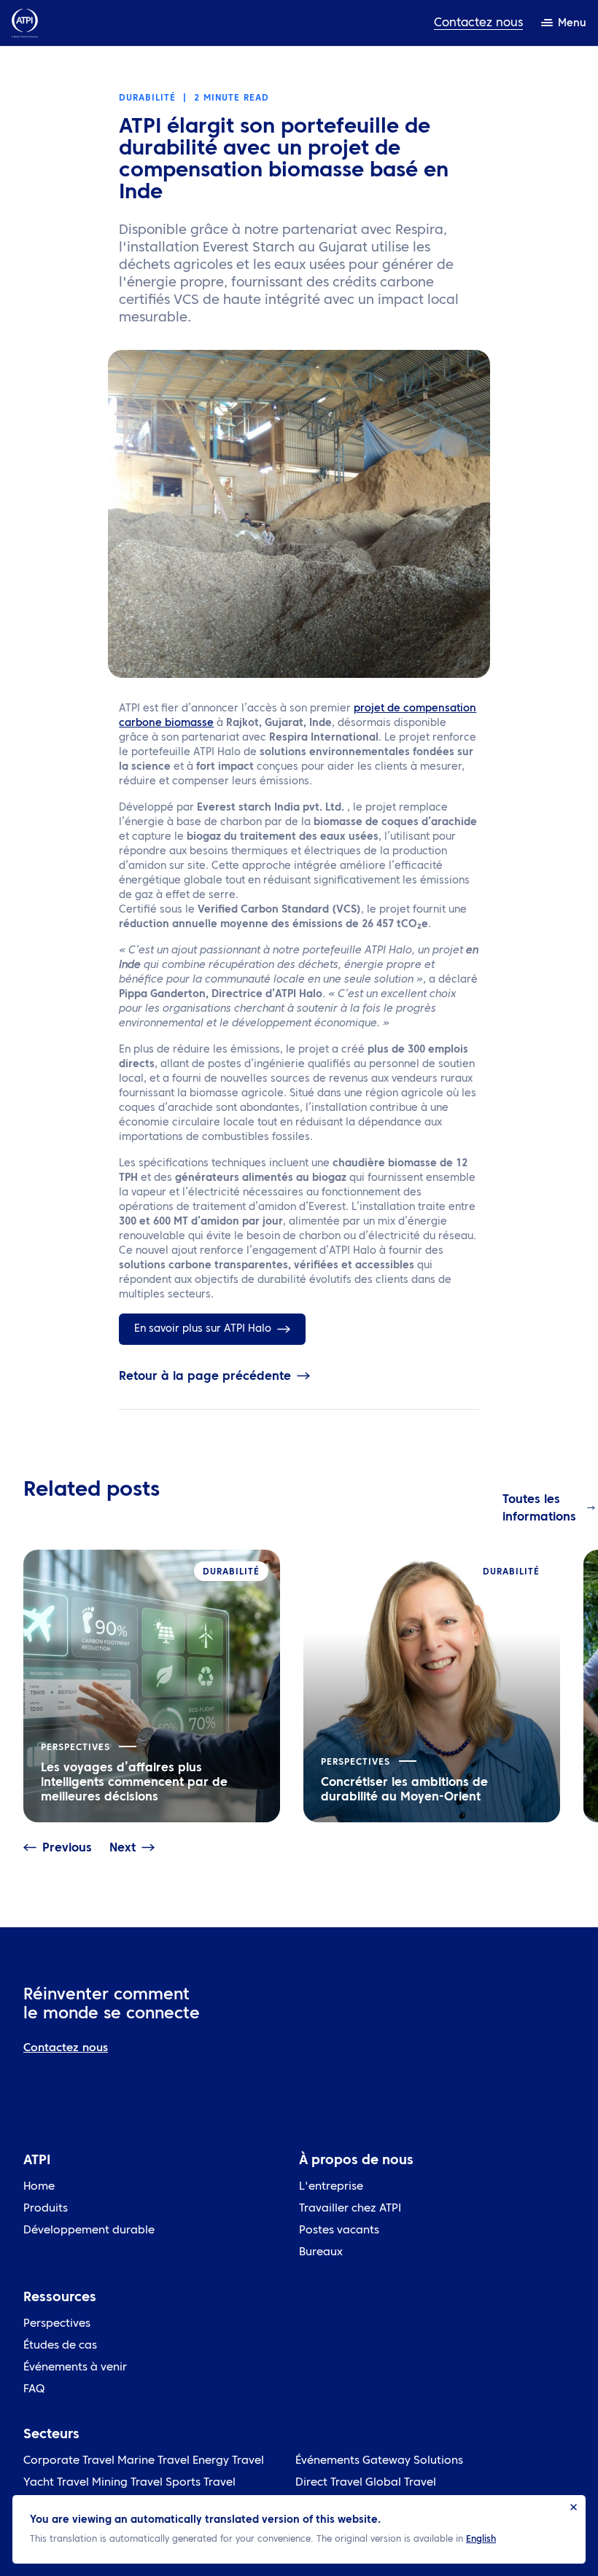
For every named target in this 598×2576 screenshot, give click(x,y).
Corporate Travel (69, 2461)
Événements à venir (75, 2368)
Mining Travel (127, 2483)
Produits (46, 2209)
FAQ (34, 2390)
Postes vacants (339, 2231)
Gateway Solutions (413, 2461)
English (481, 2540)
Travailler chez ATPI (350, 2209)
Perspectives (57, 2324)
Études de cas (60, 2346)
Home (39, 2187)
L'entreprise (331, 2187)
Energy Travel (228, 2461)
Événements (327, 2461)
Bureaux (321, 2253)
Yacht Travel (56, 2483)
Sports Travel (201, 2483)
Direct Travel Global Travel (366, 2483)
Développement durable (89, 2231)
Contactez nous (478, 23)
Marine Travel (154, 2461)
